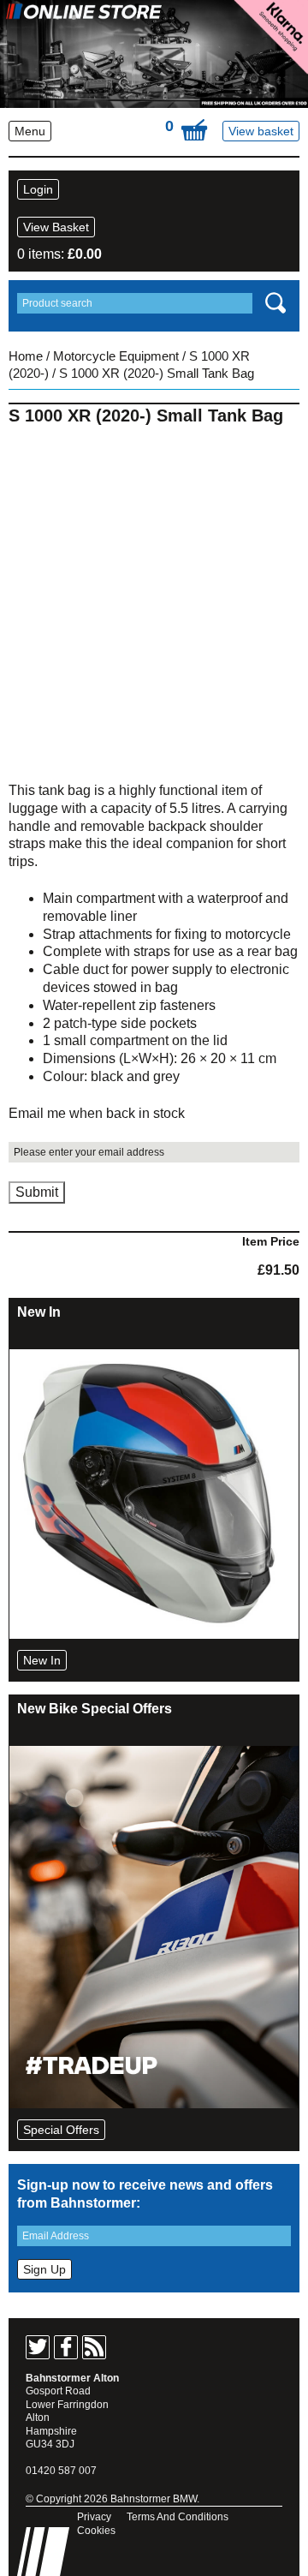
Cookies (96, 2531)
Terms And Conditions (178, 2517)
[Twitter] (38, 2347)
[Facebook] (66, 2347)
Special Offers (61, 2130)
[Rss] (94, 2347)
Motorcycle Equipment (116, 356)
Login (38, 189)
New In (42, 1660)
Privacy (94, 2517)
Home (26, 356)
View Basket (56, 227)
